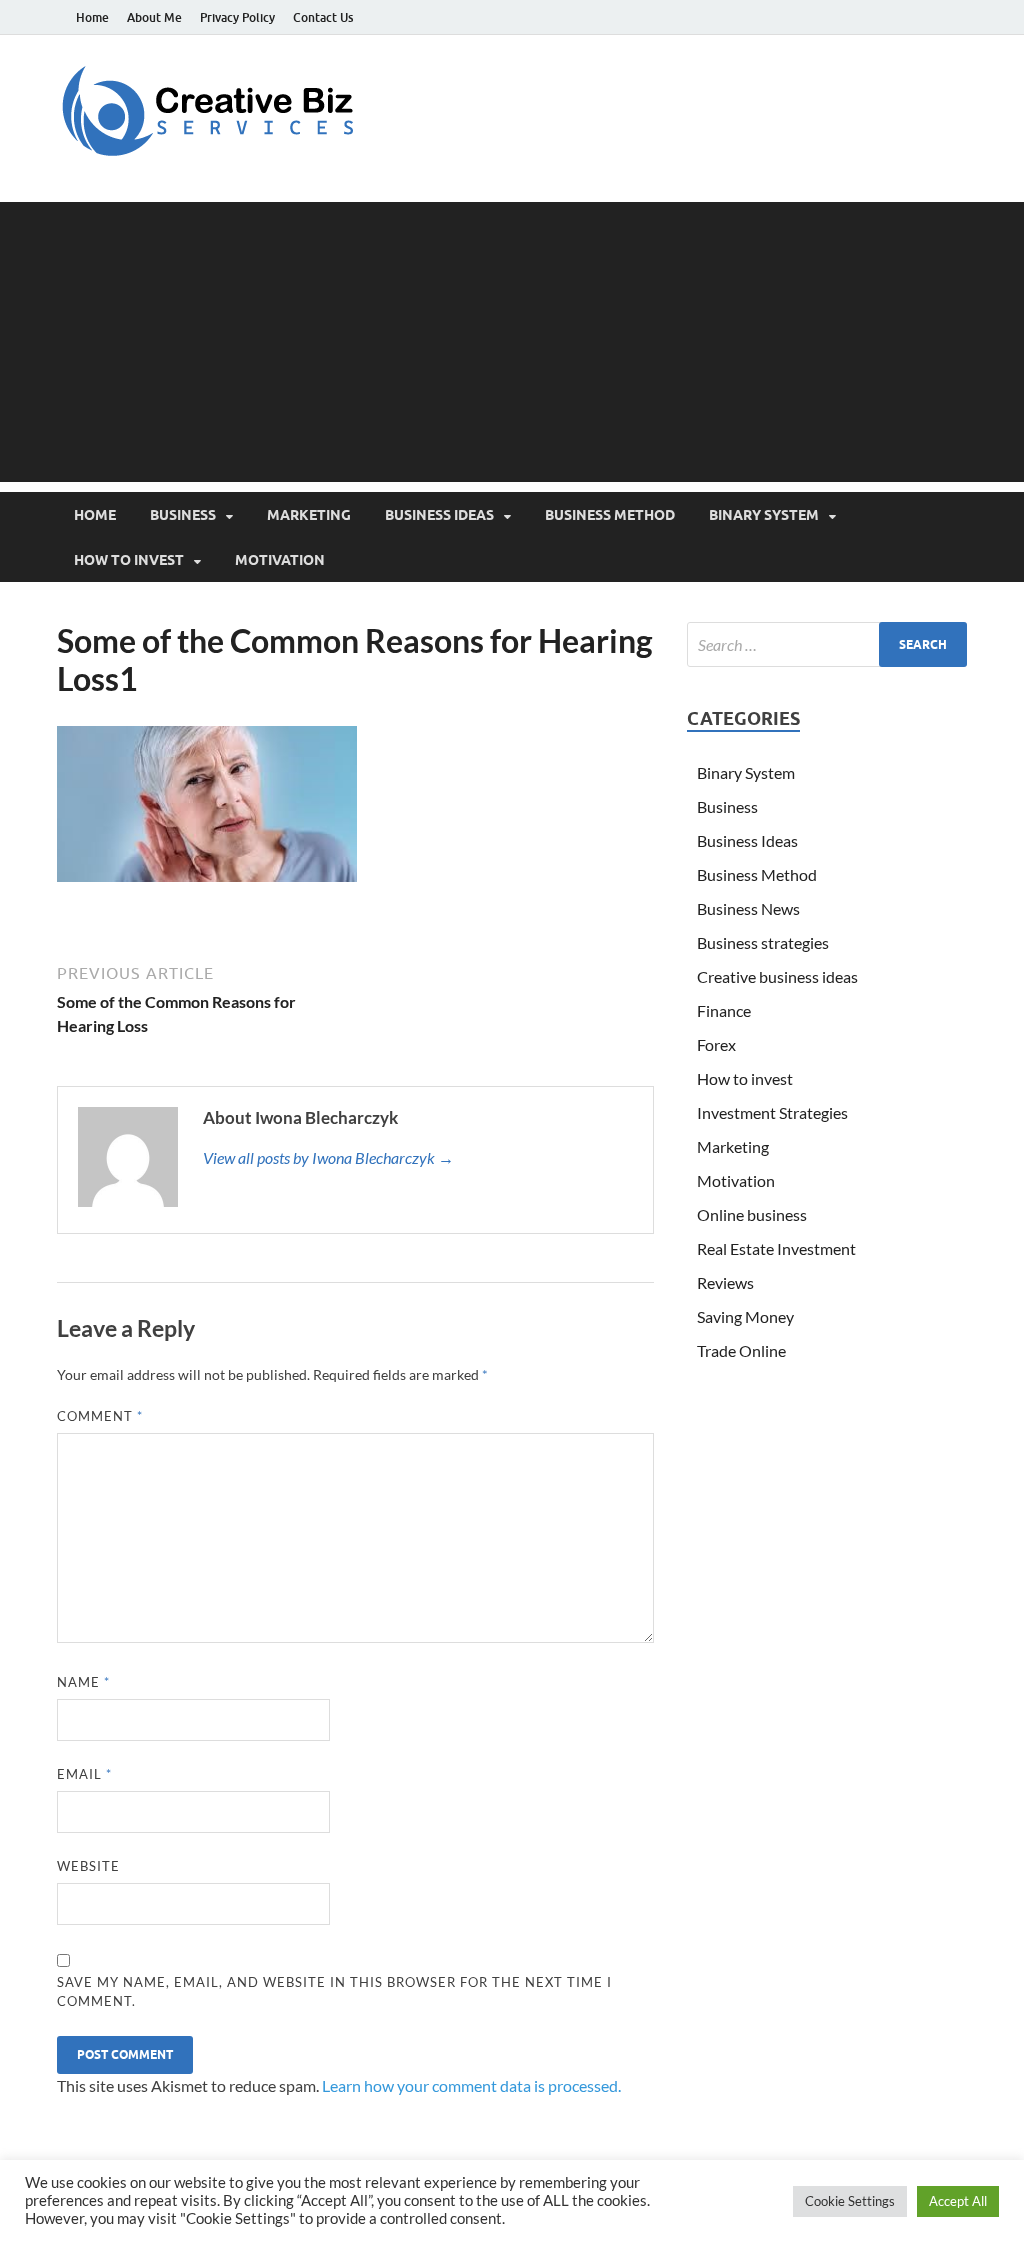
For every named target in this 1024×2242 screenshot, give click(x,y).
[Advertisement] (512, 342)
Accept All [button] (958, 2201)
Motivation (280, 560)
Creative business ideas (777, 976)
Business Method (610, 515)
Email (84, 1774)
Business (183, 515)
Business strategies (763, 942)
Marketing (309, 515)
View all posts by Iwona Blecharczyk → (328, 1157)
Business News (748, 908)
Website (88, 1866)
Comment (100, 1416)
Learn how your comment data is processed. (471, 2085)
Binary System (764, 515)
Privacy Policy (237, 17)
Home (92, 17)
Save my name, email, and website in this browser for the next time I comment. (334, 1992)
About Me (154, 17)
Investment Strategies (772, 1112)
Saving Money (745, 1316)
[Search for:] (827, 644)
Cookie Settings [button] (850, 2201)
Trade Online (741, 1350)
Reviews (725, 1282)
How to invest (129, 560)
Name (83, 1682)
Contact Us (323, 17)
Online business (752, 1214)
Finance (724, 1010)
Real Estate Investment (776, 1248)
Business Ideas (439, 515)
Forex (716, 1044)
